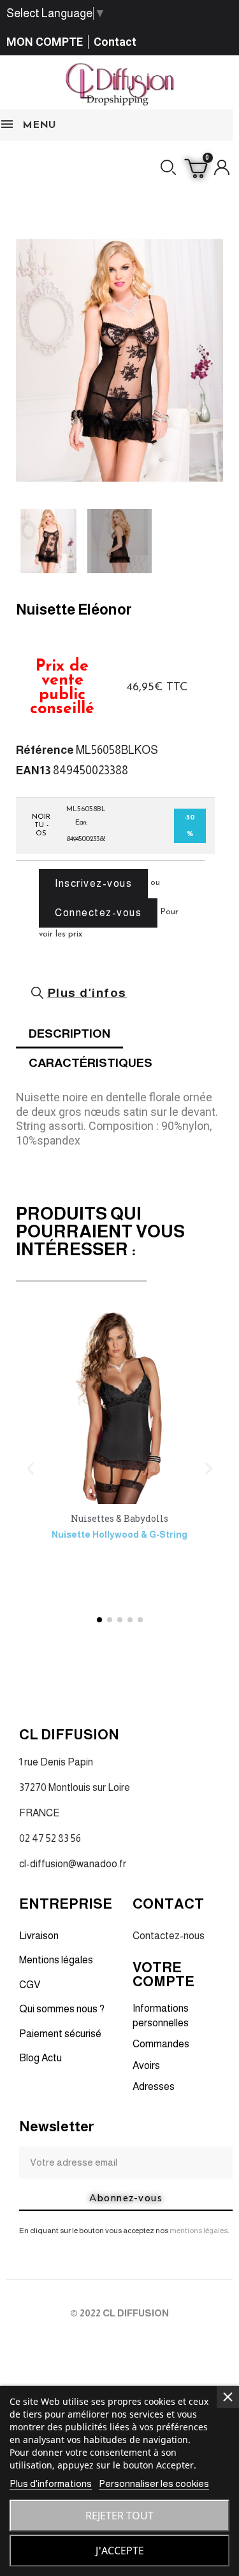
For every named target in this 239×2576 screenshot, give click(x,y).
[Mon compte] (222, 167)
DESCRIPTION (69, 1034)
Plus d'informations (51, 2483)
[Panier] (196, 167)
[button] (168, 167)
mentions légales (199, 2231)
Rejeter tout (119, 2516)
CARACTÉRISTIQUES (91, 1063)
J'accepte (120, 2551)
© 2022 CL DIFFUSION (119, 2313)
